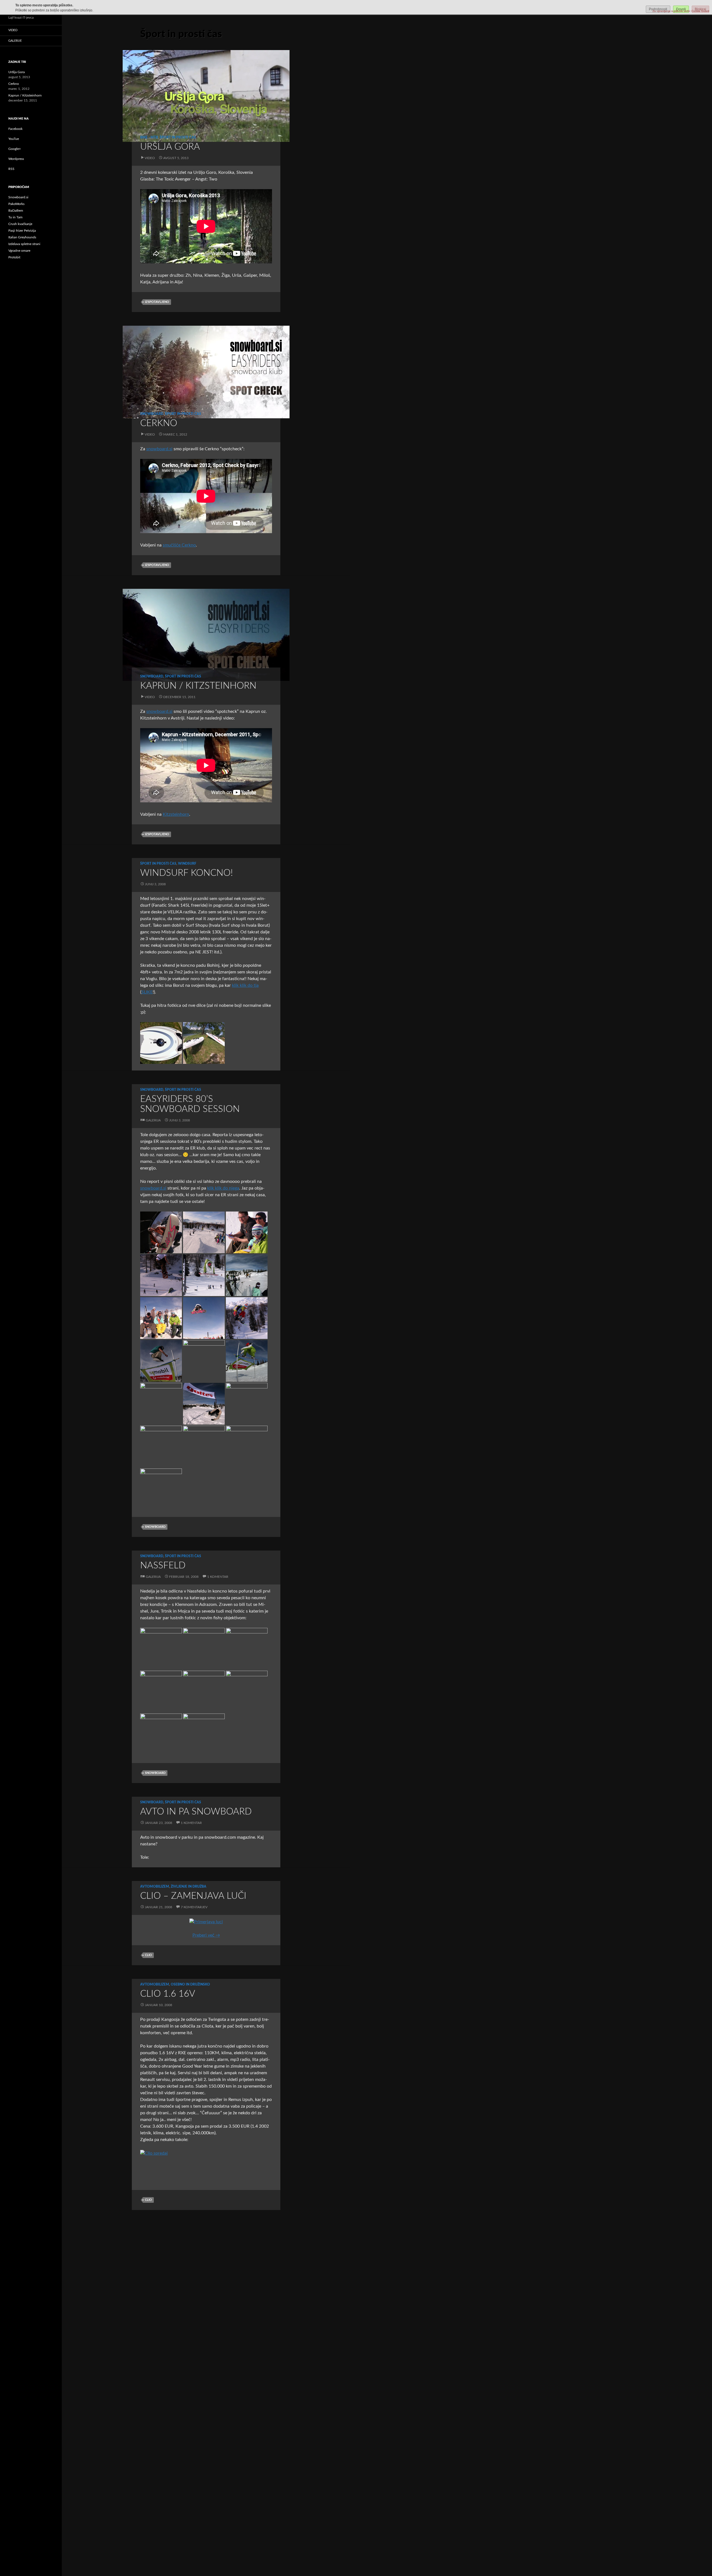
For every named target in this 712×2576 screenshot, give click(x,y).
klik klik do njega (223, 1188)
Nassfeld (163, 1565)
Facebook (15, 129)
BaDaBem (16, 211)
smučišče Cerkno (179, 545)
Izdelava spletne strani (24, 244)
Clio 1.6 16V (168, 1994)
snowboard (155, 1527)
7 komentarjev (194, 1907)
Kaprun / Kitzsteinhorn (198, 686)
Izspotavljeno (157, 302)
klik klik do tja (245, 985)
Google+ (15, 149)
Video (150, 158)
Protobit (14, 257)
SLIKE (147, 992)
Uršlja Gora (170, 147)
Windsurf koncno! (186, 873)
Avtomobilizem (155, 1887)
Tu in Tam (15, 217)
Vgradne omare (19, 251)
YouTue (14, 139)
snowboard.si (159, 449)
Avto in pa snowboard (196, 1812)
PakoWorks (16, 204)
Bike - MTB (149, 137)
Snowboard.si (18, 197)
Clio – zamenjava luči (193, 1896)
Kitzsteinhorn (176, 814)
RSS (11, 169)
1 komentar (218, 1577)
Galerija (153, 1120)
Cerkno (159, 423)
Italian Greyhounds (22, 237)
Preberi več (206, 1935)
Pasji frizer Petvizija (22, 231)
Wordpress (16, 159)
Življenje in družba (189, 1887)
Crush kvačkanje (20, 224)
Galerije (15, 41)
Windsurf (187, 864)
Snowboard (152, 414)
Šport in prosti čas (178, 137)
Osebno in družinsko (190, 1984)
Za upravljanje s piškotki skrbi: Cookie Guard (681, 11)
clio (148, 1955)
